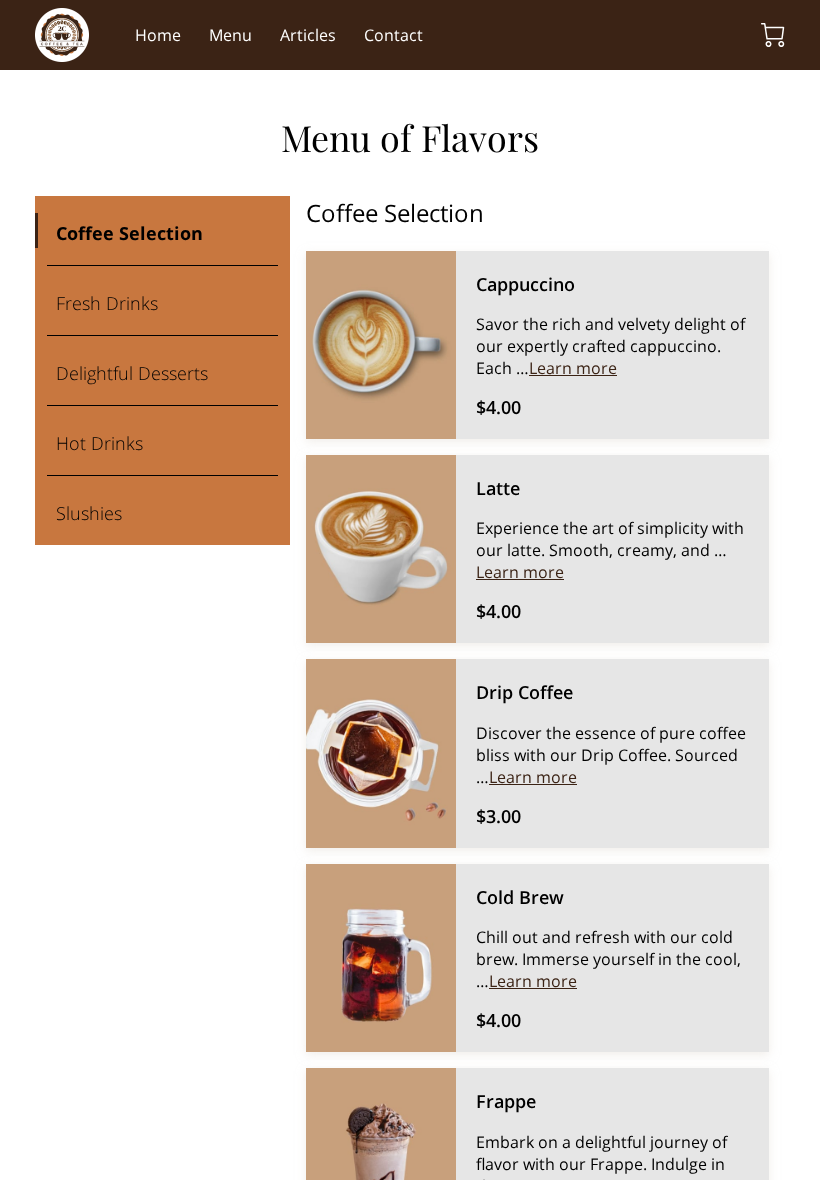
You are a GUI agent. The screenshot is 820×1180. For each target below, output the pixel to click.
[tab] (162, 231)
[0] (773, 35)
